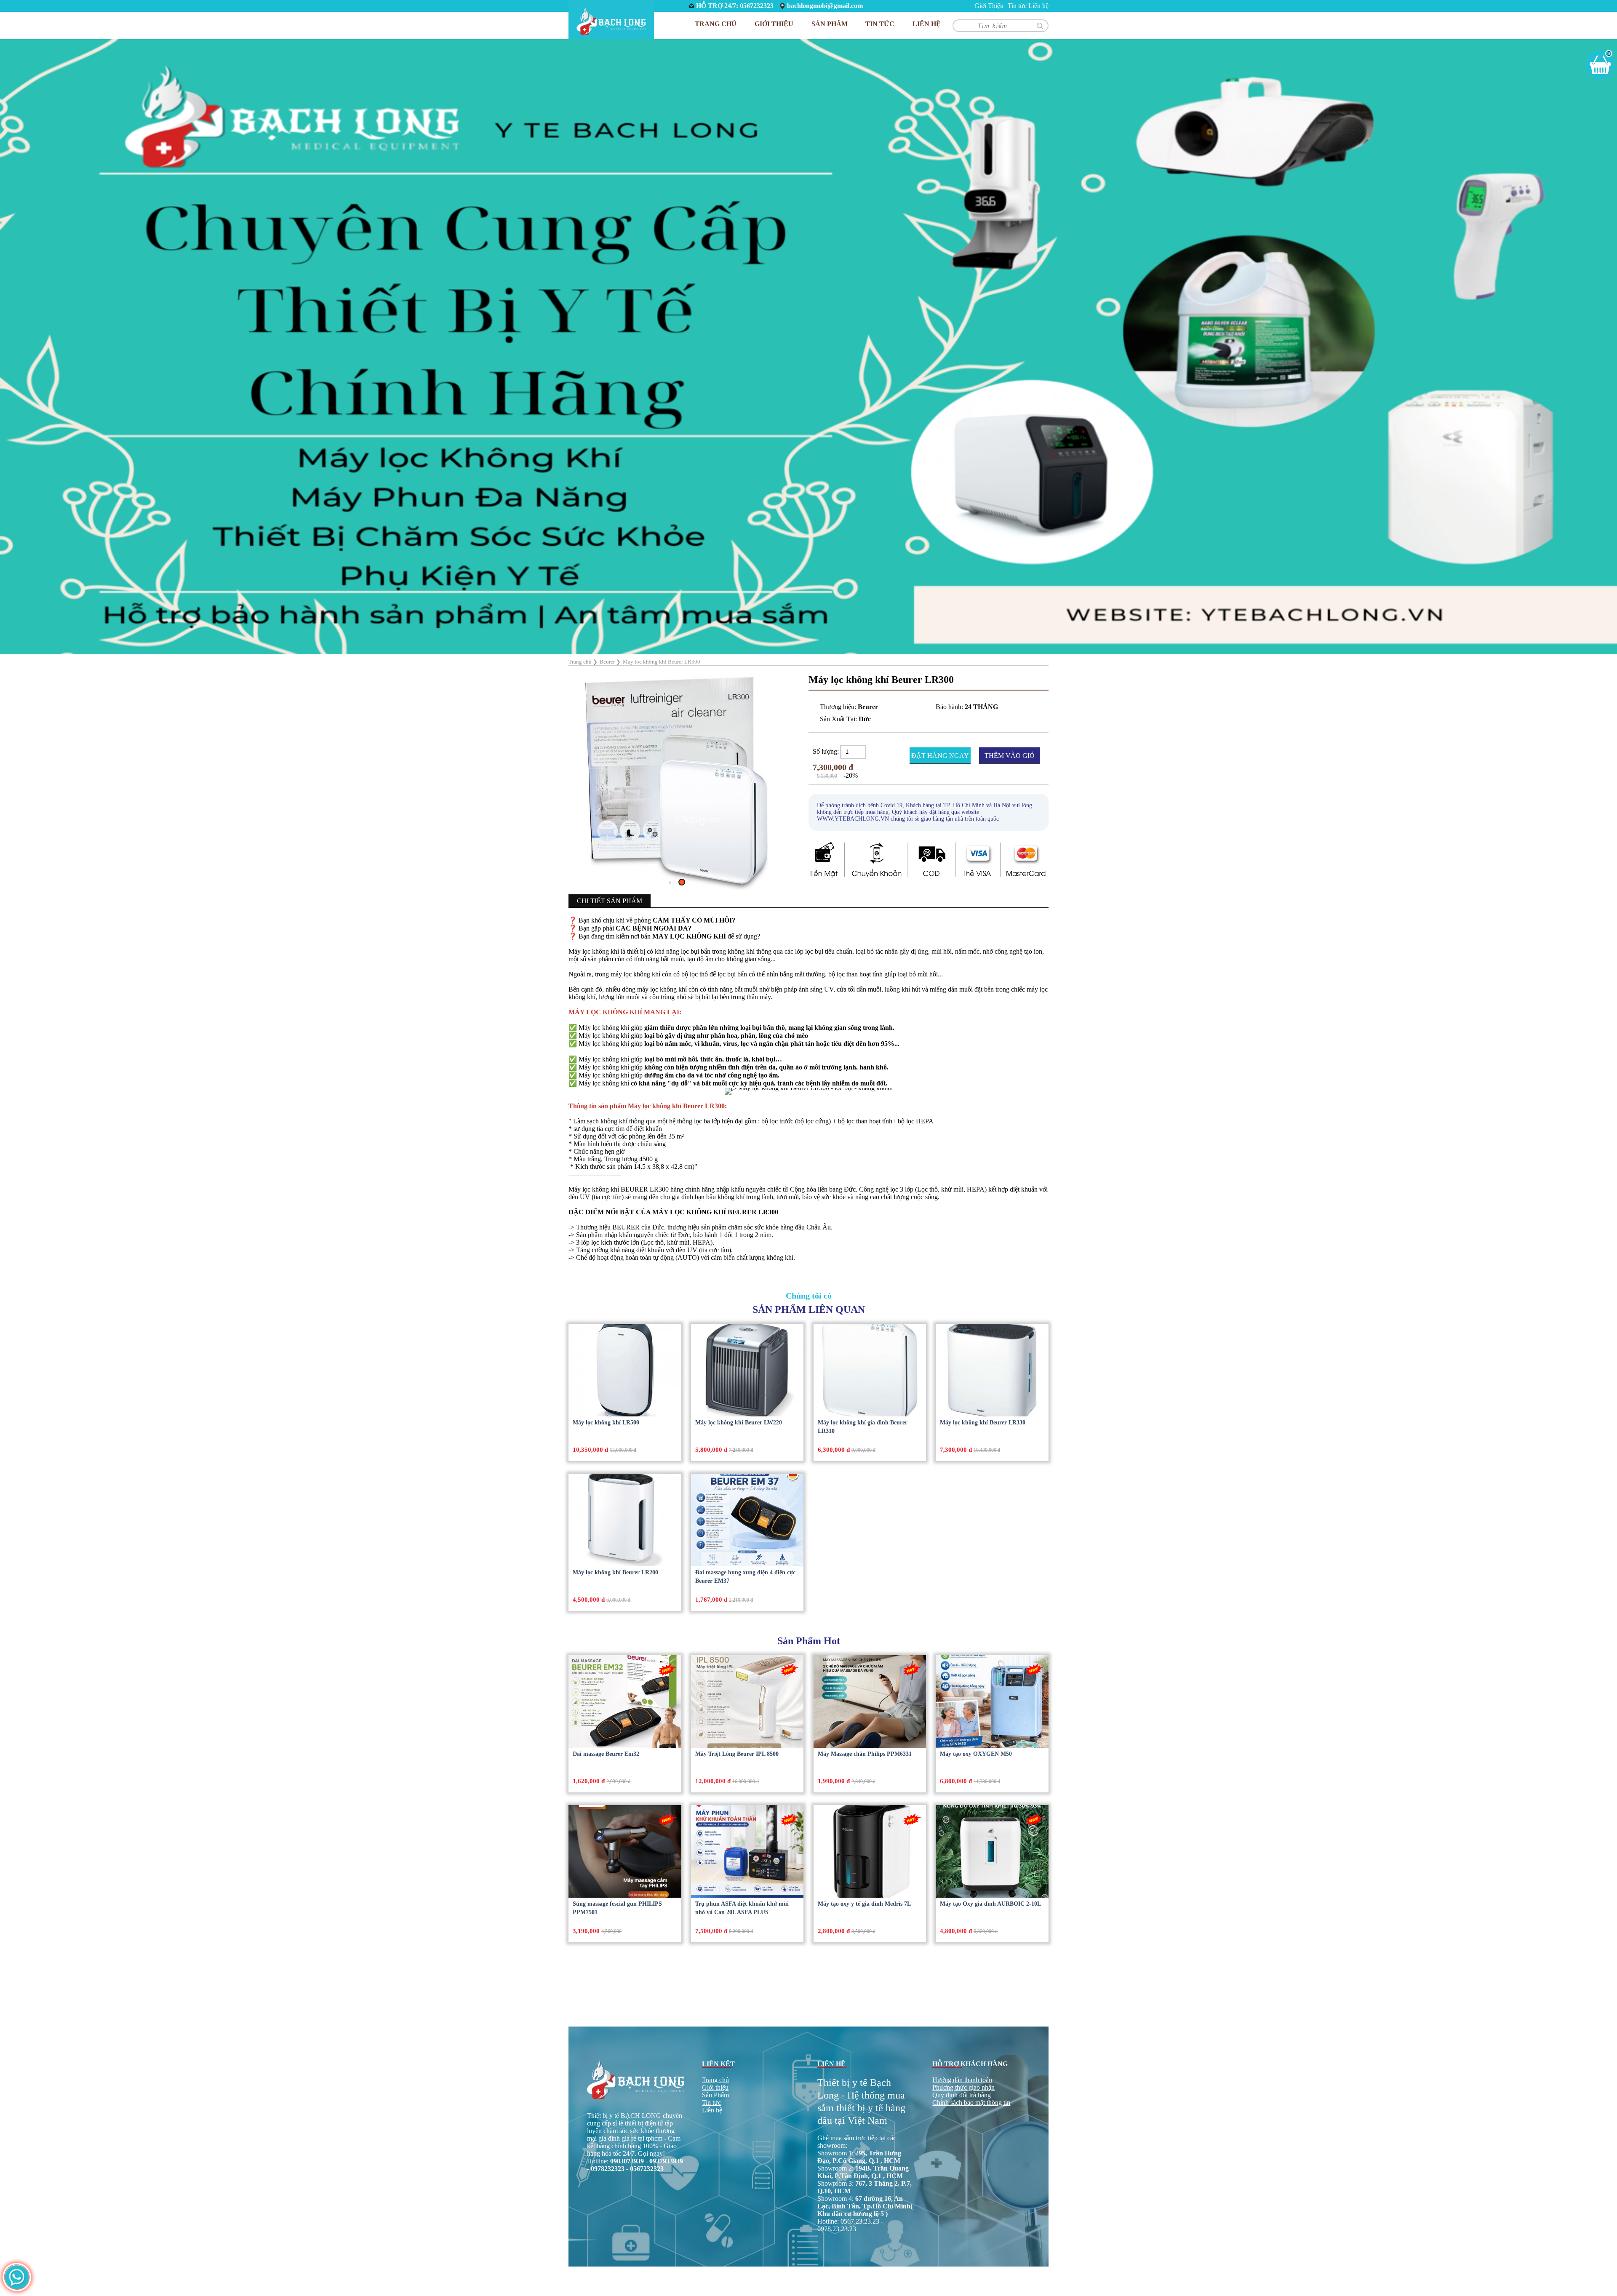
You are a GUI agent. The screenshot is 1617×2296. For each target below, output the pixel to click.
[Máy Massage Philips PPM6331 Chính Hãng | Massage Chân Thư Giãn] (870, 1701)
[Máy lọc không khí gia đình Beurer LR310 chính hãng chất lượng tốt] (870, 1370)
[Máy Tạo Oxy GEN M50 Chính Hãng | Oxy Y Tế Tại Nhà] (992, 1701)
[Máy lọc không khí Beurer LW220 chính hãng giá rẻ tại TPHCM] (747, 1370)
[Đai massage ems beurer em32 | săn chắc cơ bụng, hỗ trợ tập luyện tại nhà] (625, 1701)
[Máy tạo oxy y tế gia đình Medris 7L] (870, 1851)
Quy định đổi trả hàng (962, 2095)
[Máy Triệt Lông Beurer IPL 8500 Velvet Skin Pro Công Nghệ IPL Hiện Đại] (747, 1701)
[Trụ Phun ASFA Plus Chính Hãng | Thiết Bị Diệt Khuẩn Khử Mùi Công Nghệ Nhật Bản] (747, 1851)
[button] (672, 828)
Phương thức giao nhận (963, 2087)
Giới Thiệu (989, 6)
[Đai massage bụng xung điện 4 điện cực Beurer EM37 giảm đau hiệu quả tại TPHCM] (747, 1520)
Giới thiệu (715, 2087)
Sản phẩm (830, 24)
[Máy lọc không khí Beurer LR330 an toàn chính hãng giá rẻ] (992, 1370)
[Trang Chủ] (611, 20)
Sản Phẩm (715, 2095)
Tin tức (1017, 6)
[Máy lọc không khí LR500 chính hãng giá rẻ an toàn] (625, 1370)
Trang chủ (716, 24)
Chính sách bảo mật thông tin (971, 2103)
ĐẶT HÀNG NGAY (940, 756)
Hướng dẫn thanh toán (962, 2080)
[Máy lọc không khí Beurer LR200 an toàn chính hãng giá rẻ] (625, 1520)
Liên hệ (1038, 6)
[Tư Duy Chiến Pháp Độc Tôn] (808, 346)
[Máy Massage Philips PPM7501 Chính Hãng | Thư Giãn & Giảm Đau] (625, 1851)
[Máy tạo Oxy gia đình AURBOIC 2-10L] (992, 1851)
